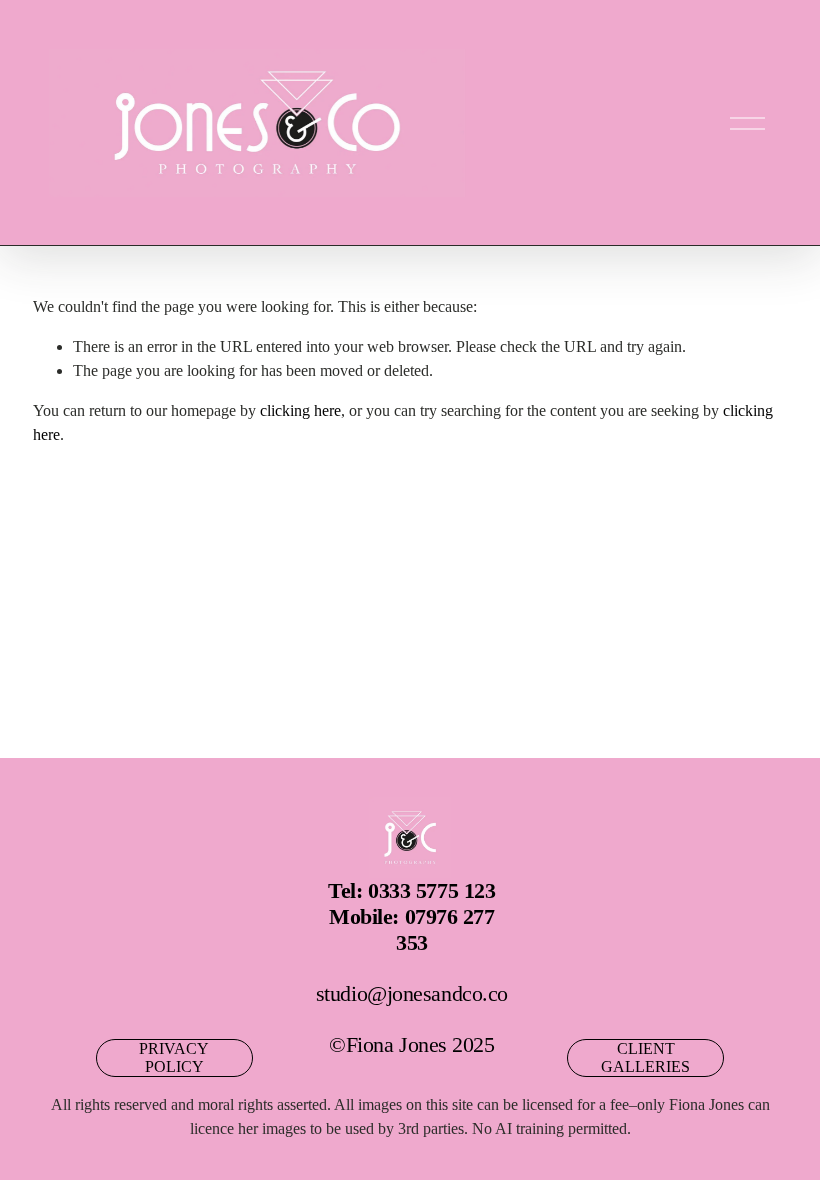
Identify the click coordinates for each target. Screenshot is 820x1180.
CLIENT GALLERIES (645, 1057)
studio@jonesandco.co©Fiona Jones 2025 (412, 967)
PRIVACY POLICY (174, 1057)
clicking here (300, 410)
